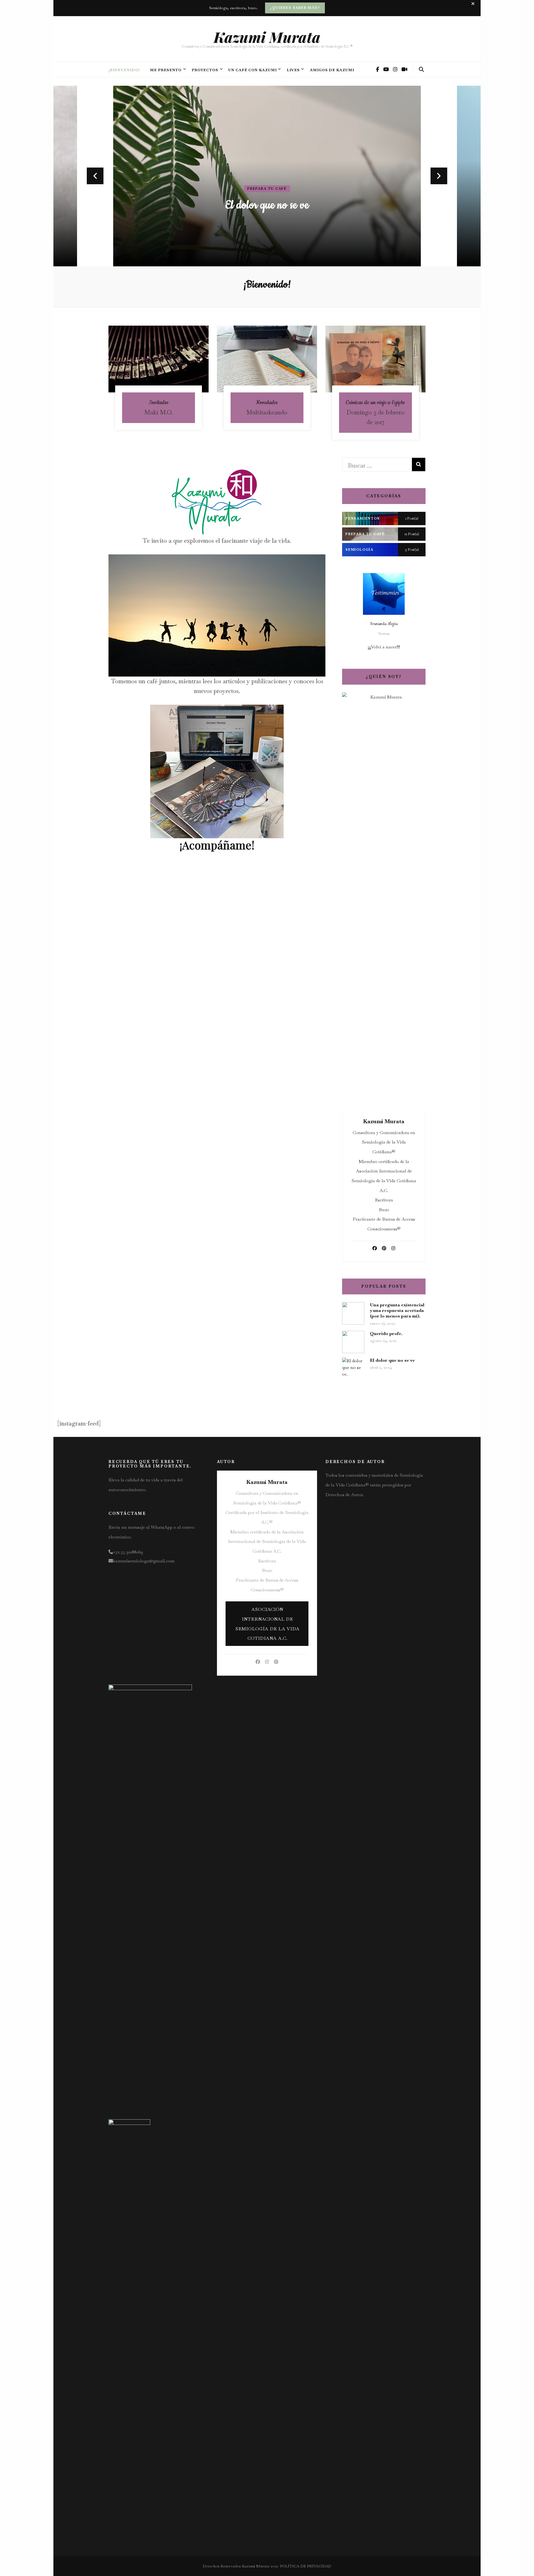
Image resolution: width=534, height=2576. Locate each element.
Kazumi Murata (267, 37)
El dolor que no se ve (392, 1360)
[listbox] (267, 176)
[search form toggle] (421, 69)
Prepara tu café (267, 189)
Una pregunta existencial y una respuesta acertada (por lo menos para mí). (397, 1310)
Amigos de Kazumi (332, 70)
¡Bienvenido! (124, 70)
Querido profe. (386, 1334)
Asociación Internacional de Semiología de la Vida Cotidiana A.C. (267, 1624)
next (439, 176)
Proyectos (205, 70)
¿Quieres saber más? (295, 8)
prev (95, 176)
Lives (293, 70)
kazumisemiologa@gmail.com (144, 1561)
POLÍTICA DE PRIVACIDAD (306, 2566)
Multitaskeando (267, 205)
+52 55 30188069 (128, 1552)
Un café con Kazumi (253, 70)
